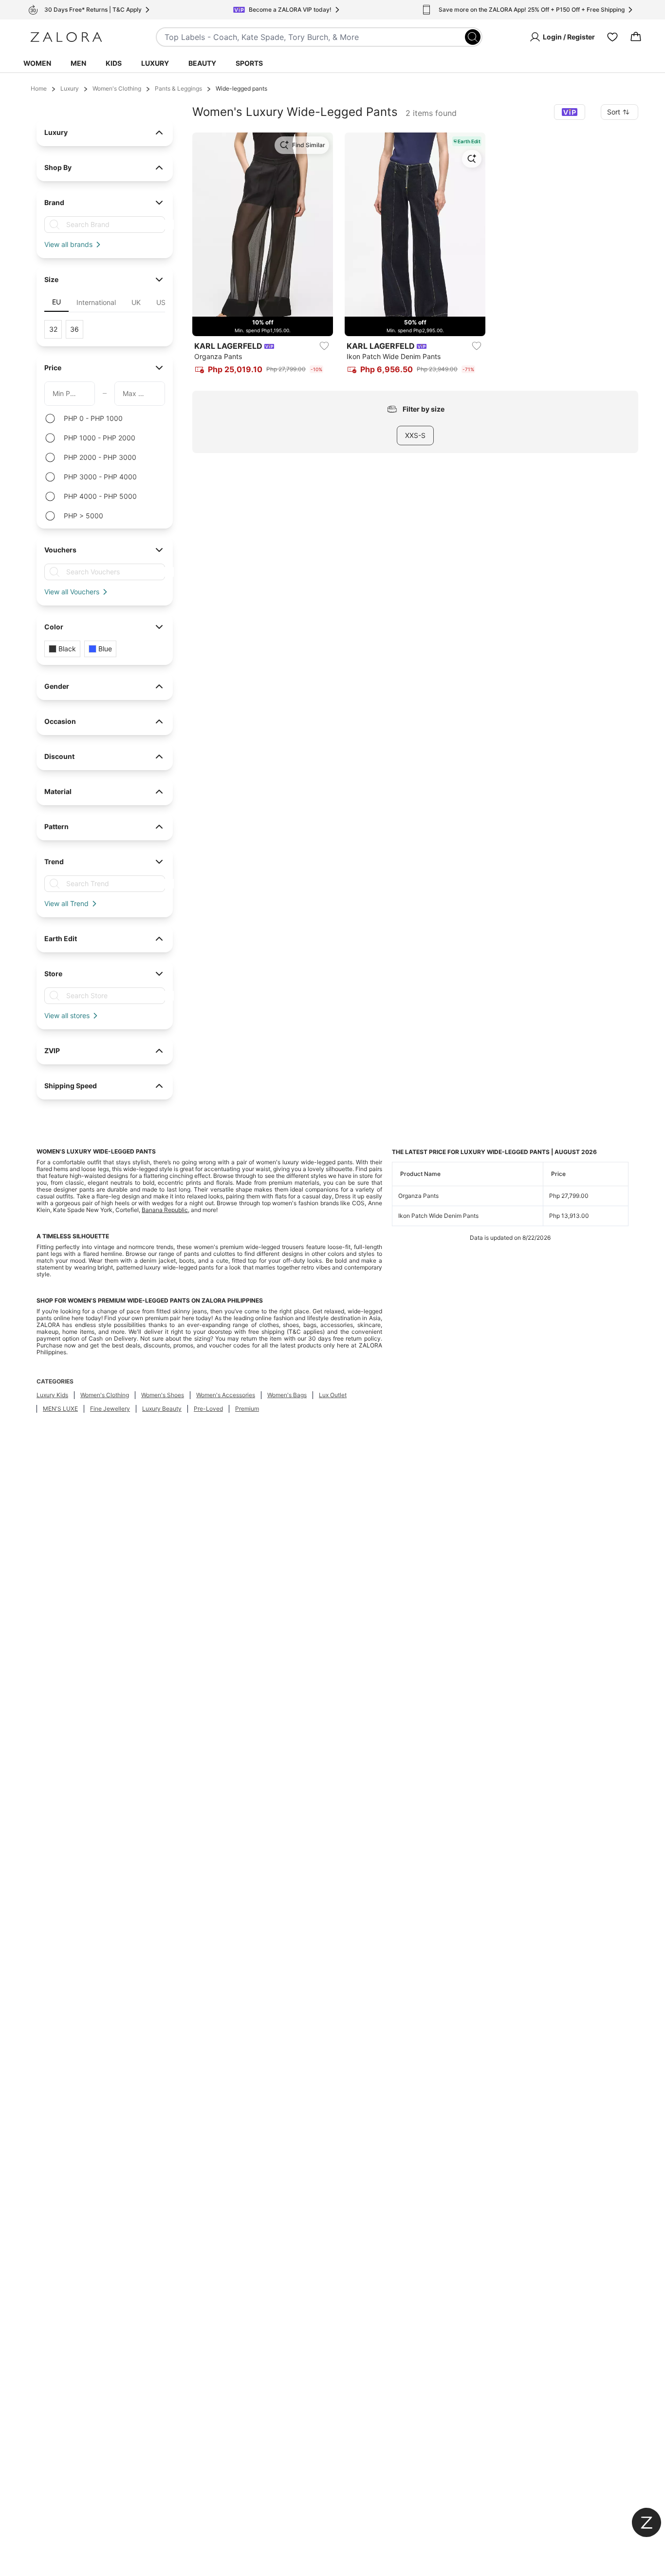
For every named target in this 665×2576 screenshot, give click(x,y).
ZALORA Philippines (232, 1300)
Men (78, 63)
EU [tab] (56, 302)
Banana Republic (165, 1210)
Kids (114, 63)
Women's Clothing (117, 88)
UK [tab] (136, 302)
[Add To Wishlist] (324, 346)
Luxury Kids (52, 1395)
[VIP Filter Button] (570, 112)
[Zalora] (66, 37)
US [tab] (161, 302)
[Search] (473, 37)
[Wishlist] (612, 37)
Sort (614, 112)
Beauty (202, 63)
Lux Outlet (333, 1395)
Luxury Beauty (162, 1409)
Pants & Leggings (178, 88)
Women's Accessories (226, 1395)
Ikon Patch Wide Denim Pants (438, 1216)
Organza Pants (418, 1196)
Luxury (155, 63)
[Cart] (636, 37)
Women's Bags (287, 1395)
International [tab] (96, 302)
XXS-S (415, 435)
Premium (247, 1409)
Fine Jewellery (110, 1409)
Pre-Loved (208, 1409)
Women (37, 63)
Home (39, 88)
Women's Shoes (163, 1395)
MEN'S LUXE (60, 1409)
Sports (249, 63)
